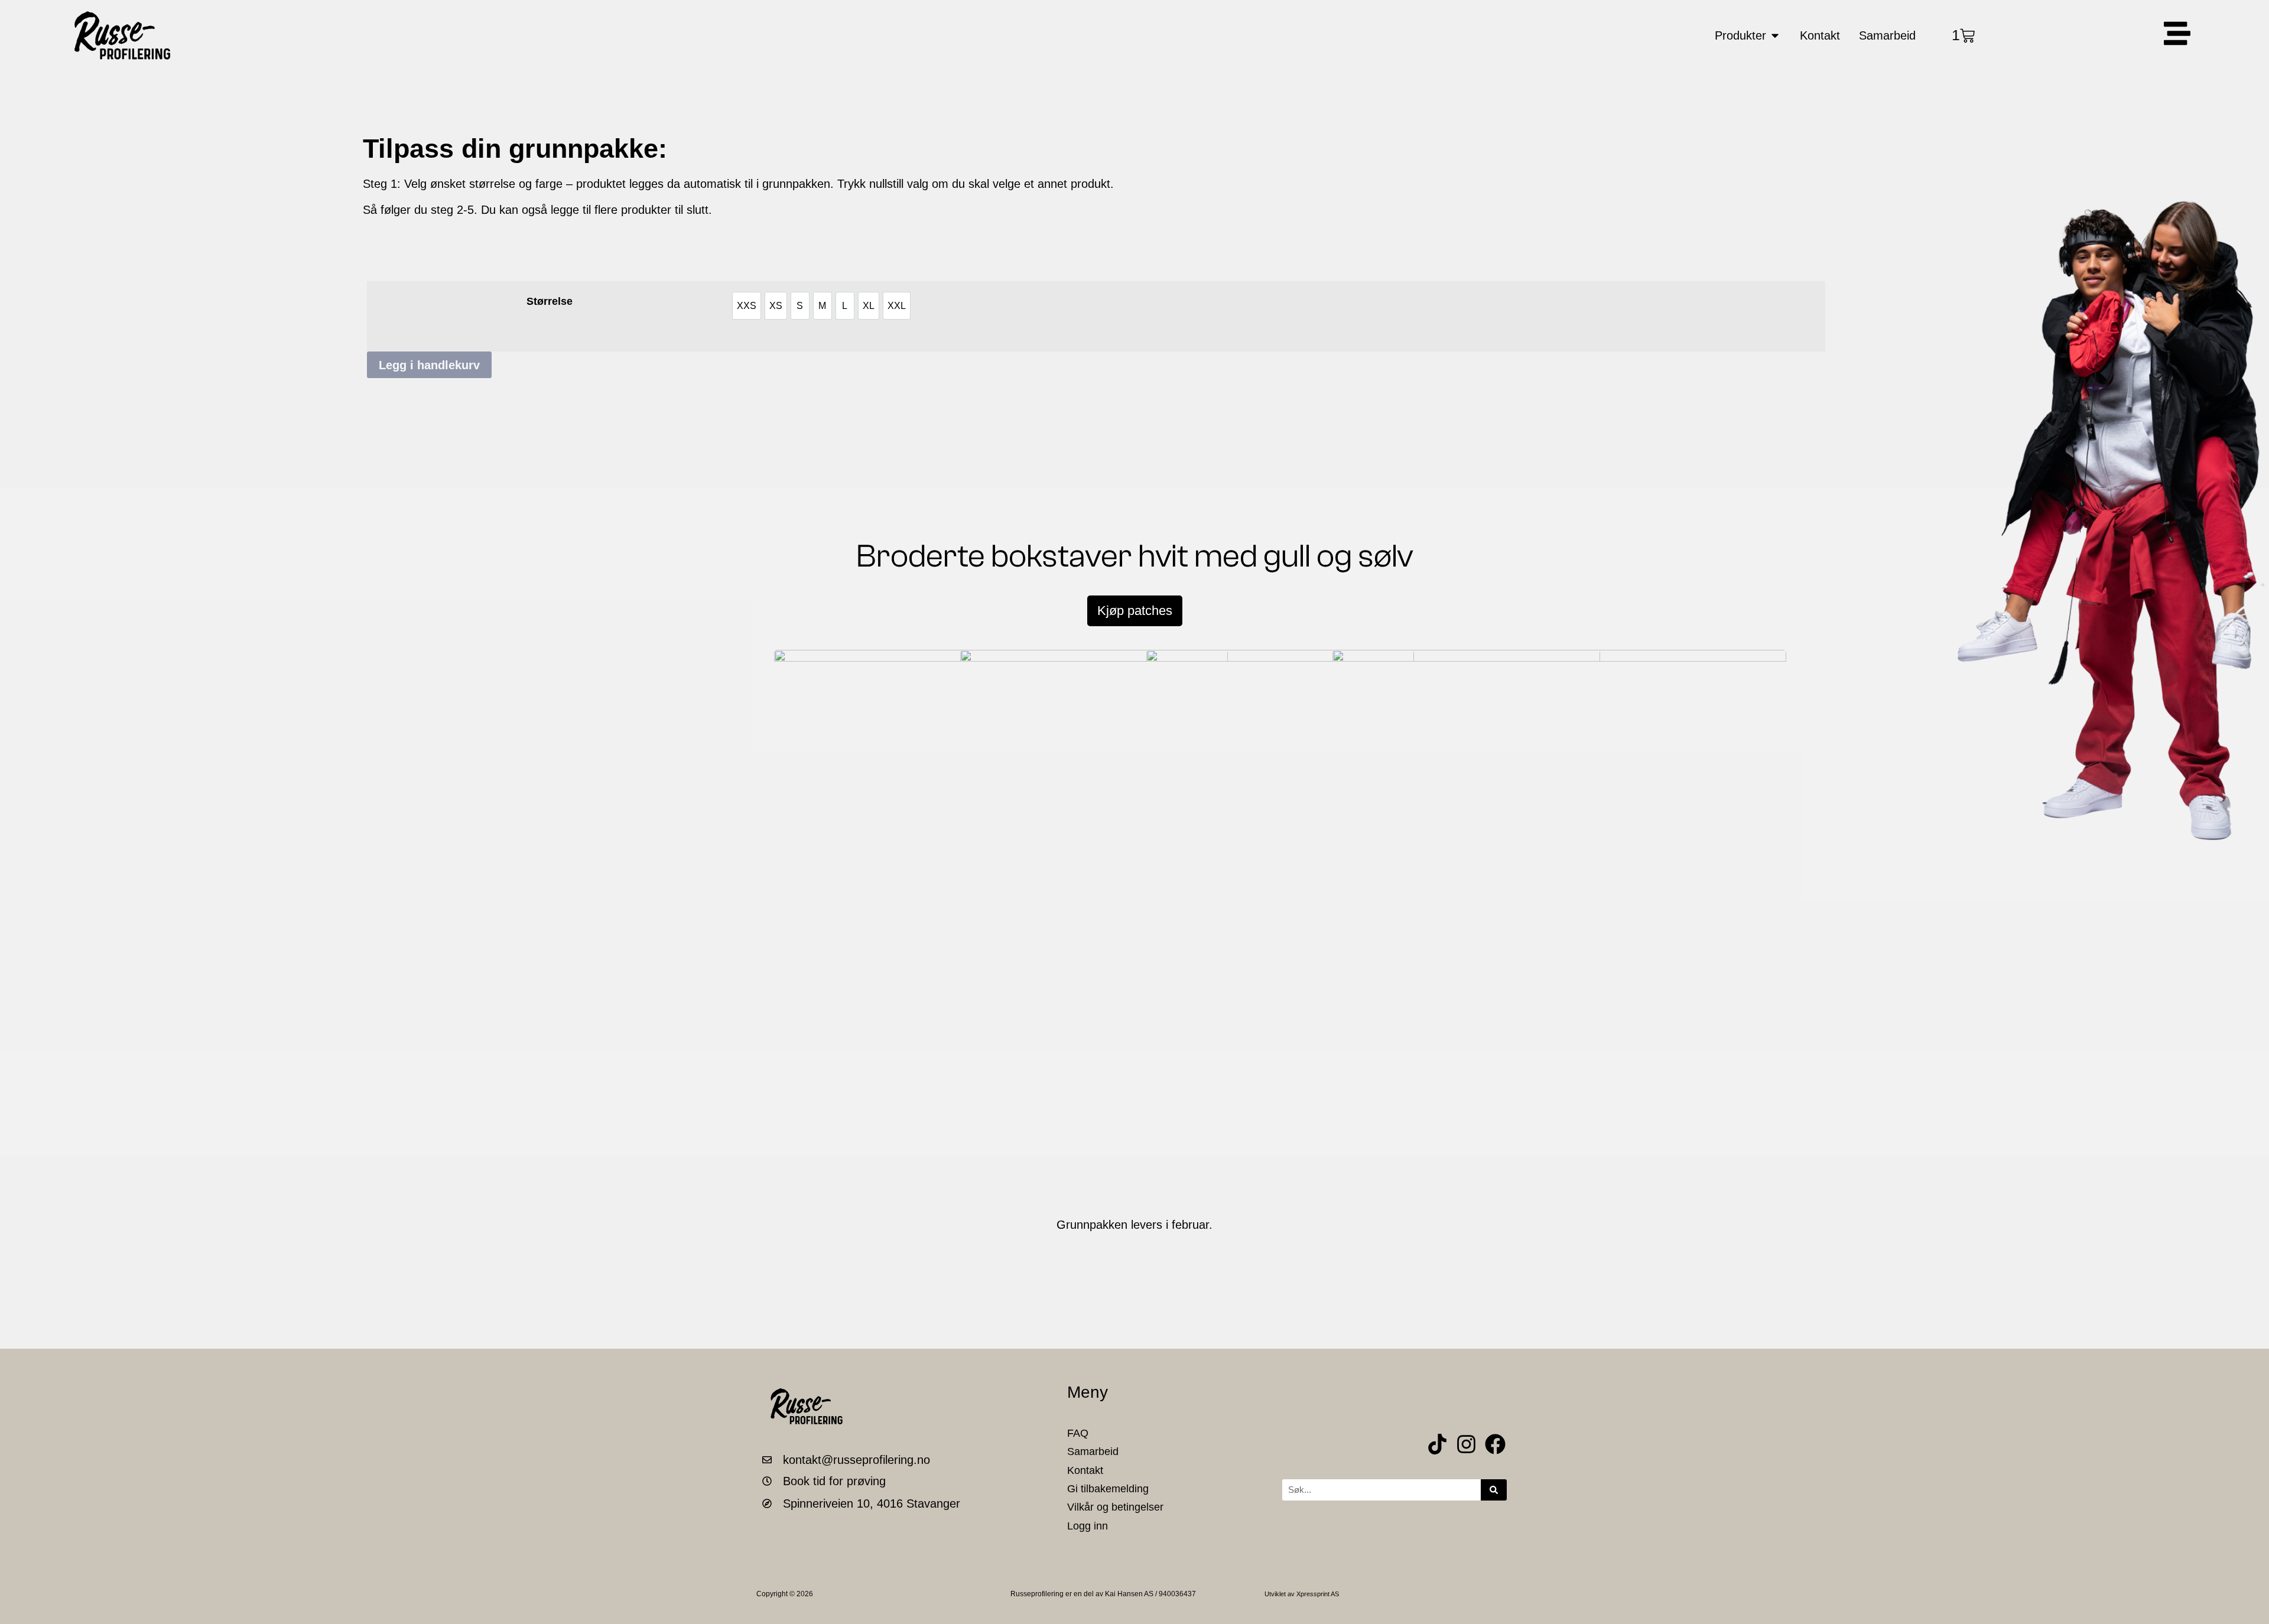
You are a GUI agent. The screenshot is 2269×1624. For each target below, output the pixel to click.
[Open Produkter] (1775, 35)
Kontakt (1085, 1470)
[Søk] (1494, 1490)
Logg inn (1088, 1526)
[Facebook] (1495, 1444)
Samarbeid (1093, 1451)
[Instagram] (1466, 1444)
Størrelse (550, 301)
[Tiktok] (1437, 1444)
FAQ (1078, 1433)
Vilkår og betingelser (1115, 1507)
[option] (747, 306)
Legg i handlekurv (429, 365)
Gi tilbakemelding (1108, 1489)
